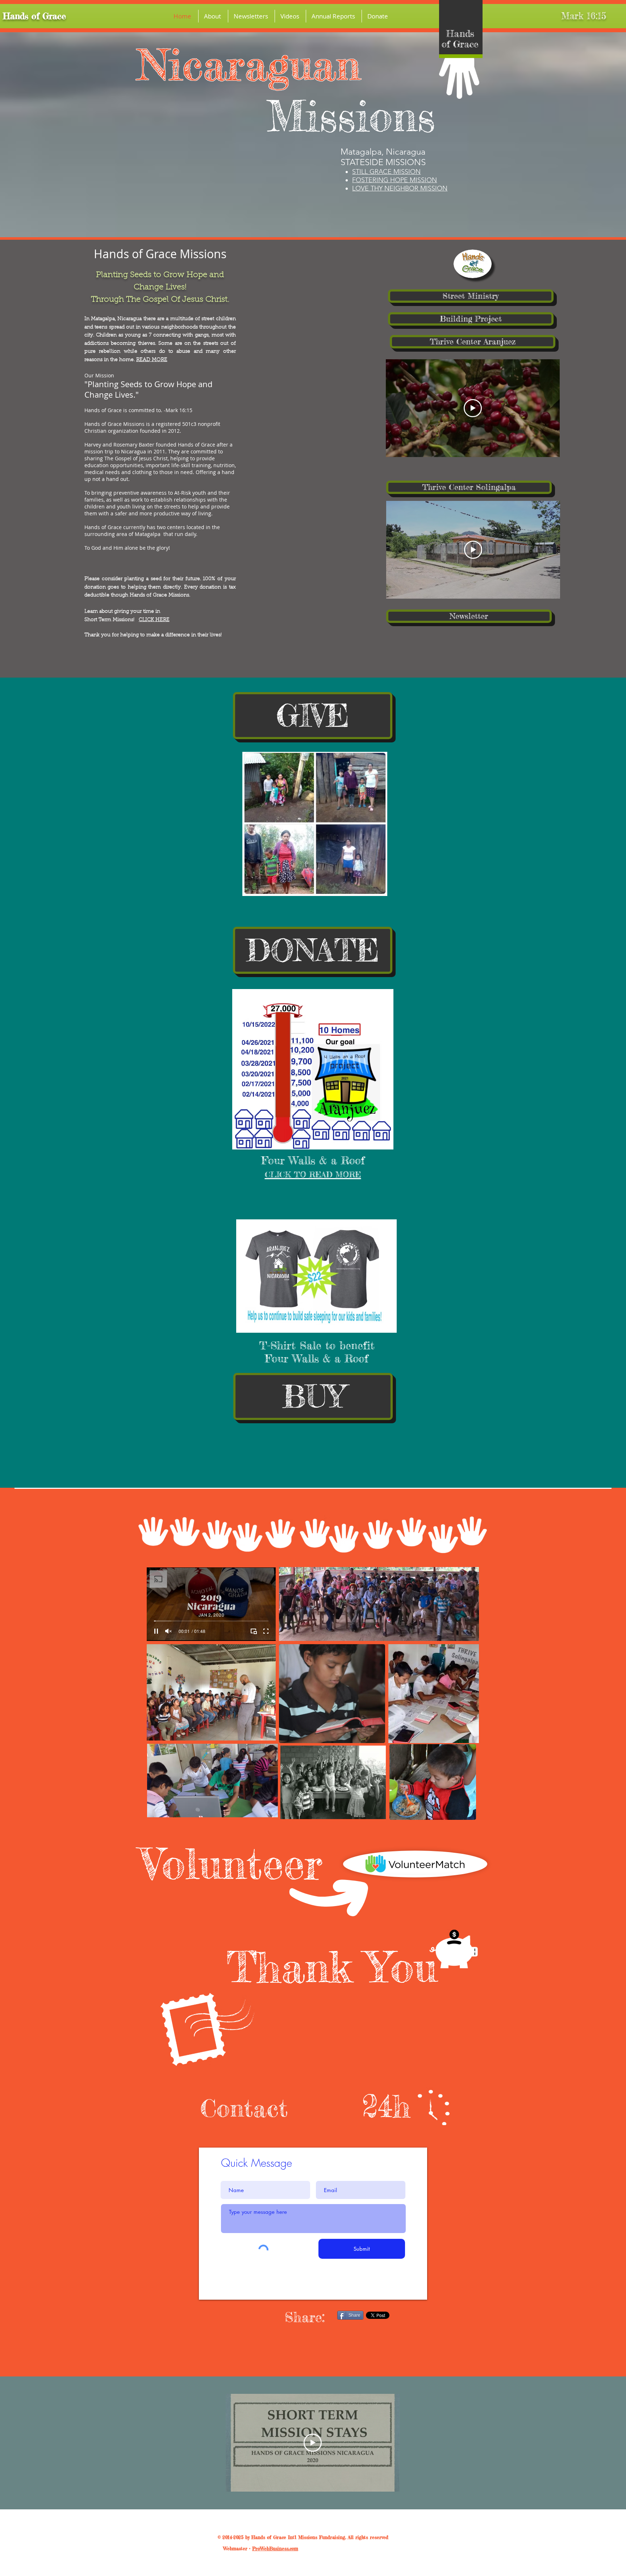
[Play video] (473, 408)
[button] (213, 16)
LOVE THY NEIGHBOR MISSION (400, 188)
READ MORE (152, 360)
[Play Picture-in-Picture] (254, 1631)
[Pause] (156, 1631)
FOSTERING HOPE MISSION (395, 180)
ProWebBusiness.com (275, 2548)
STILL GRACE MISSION (386, 172)
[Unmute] (168, 1631)
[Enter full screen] (266, 1631)
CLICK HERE (154, 620)
